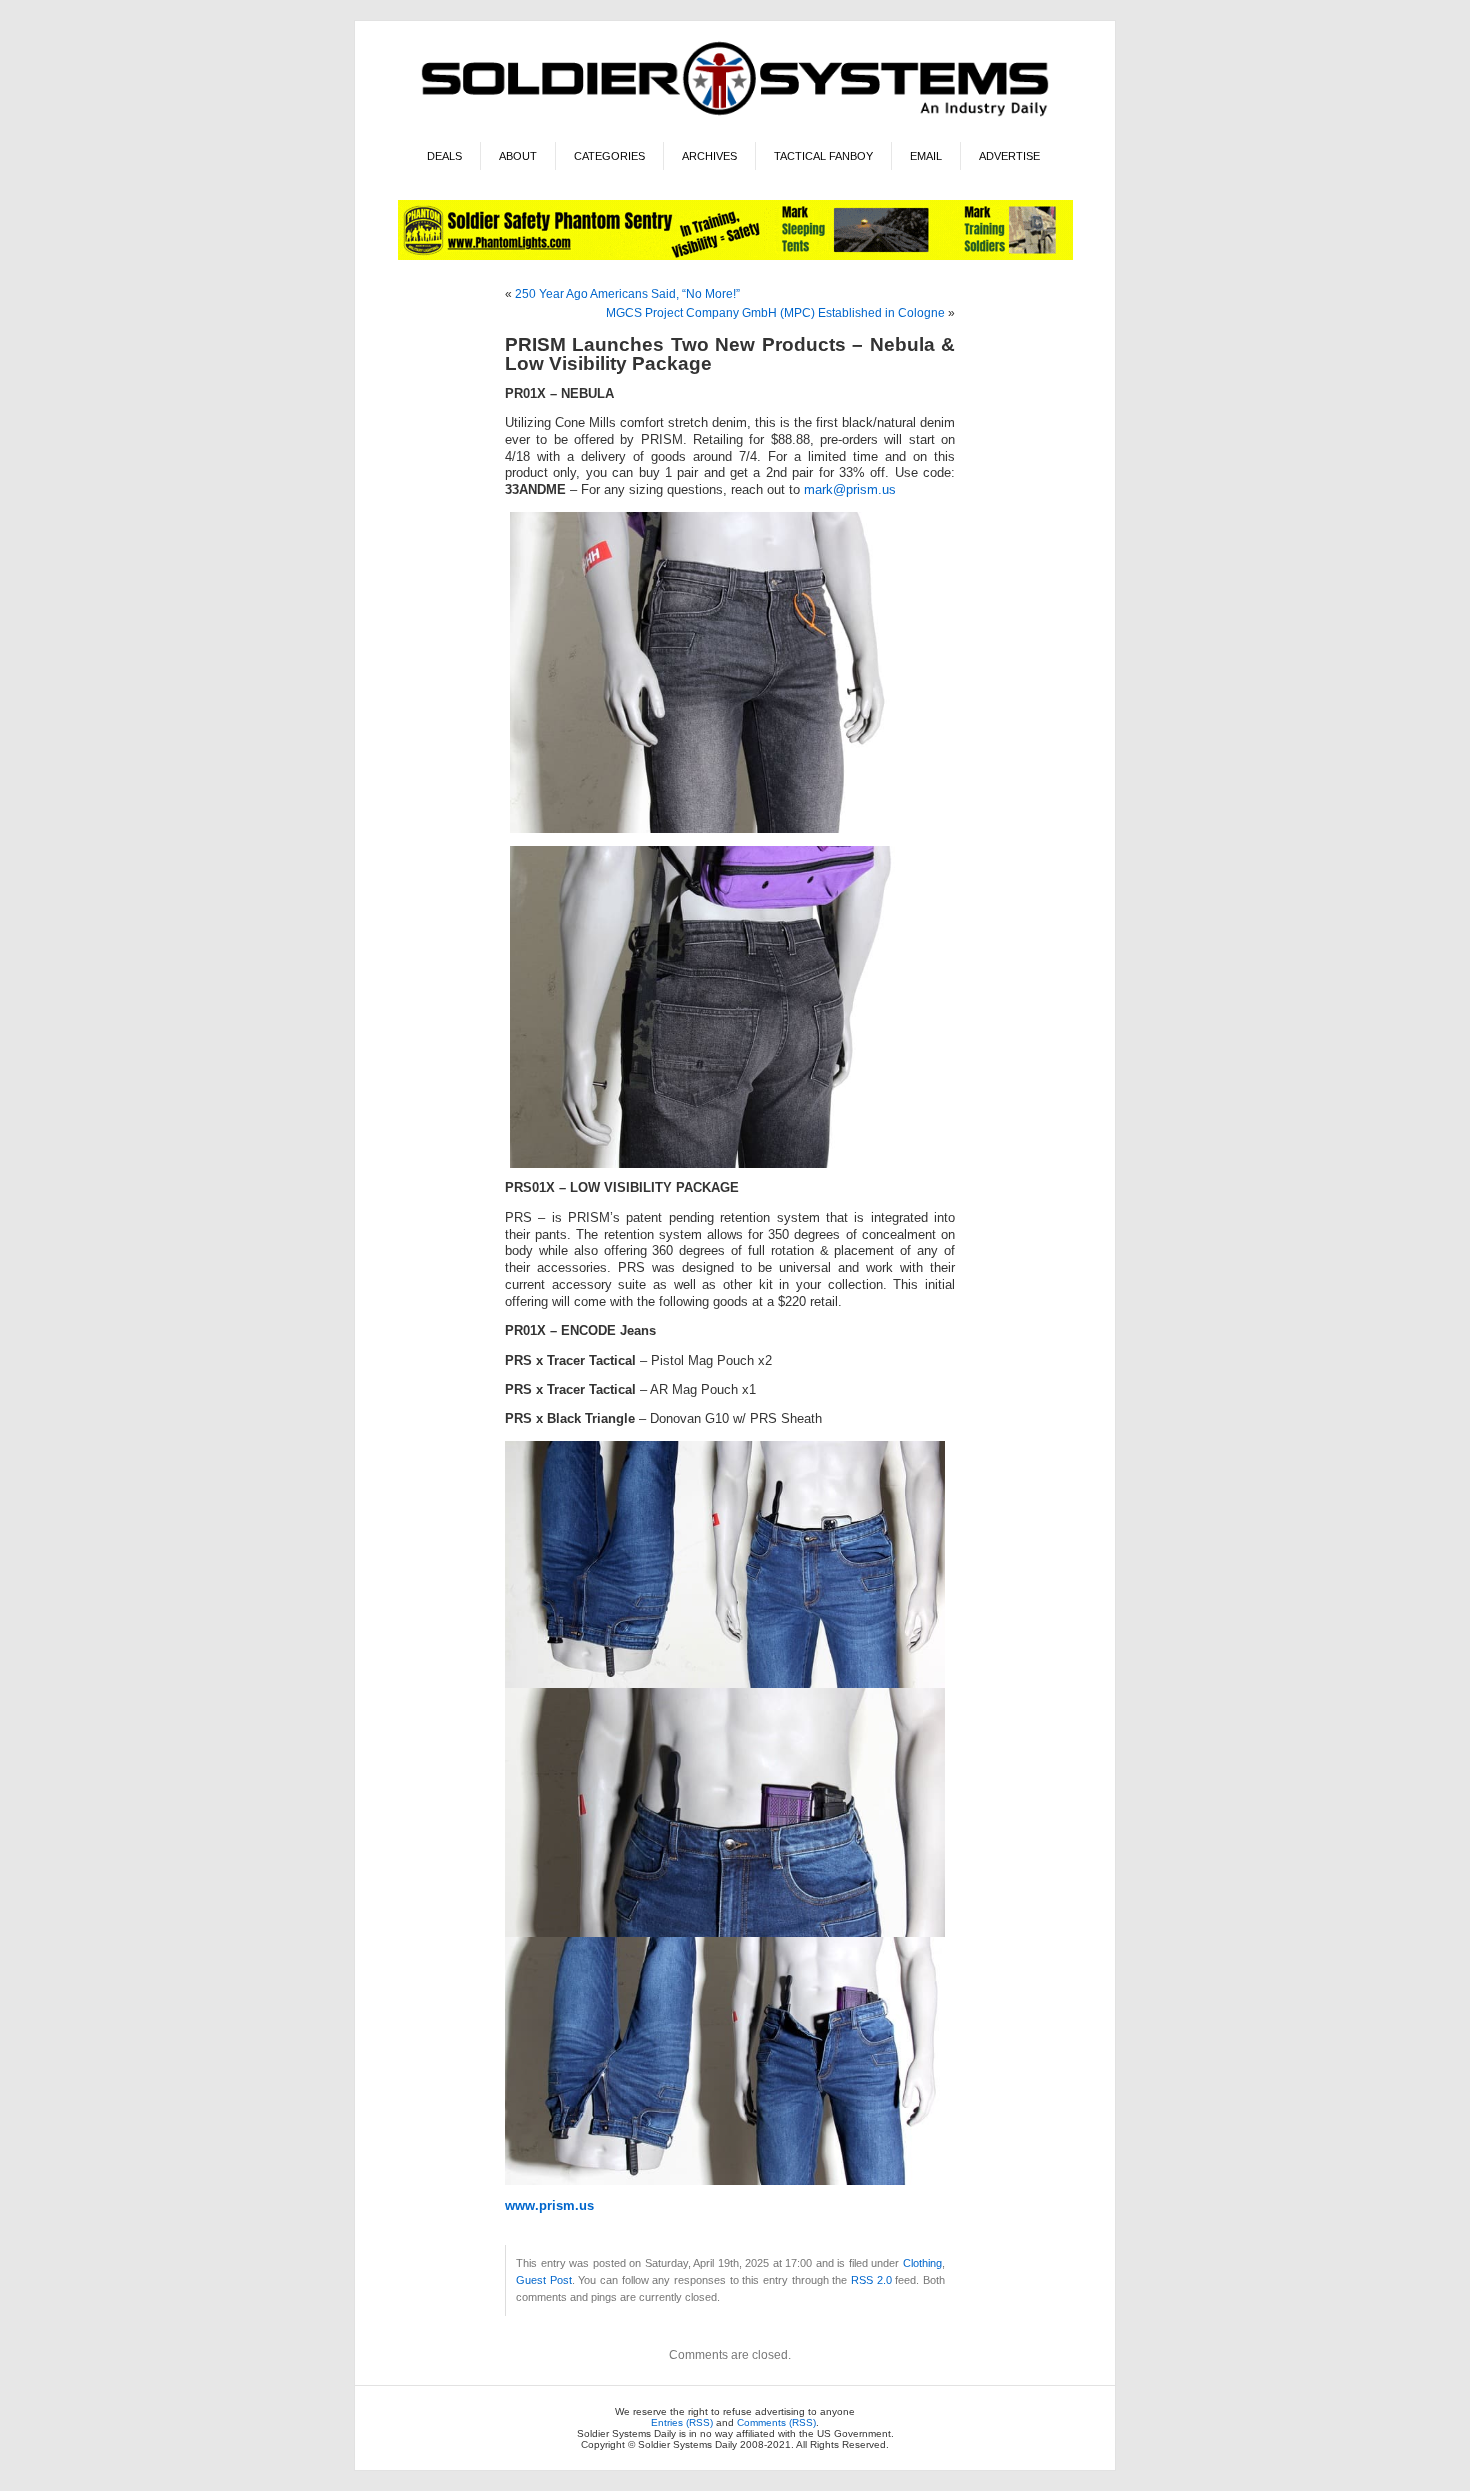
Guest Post (544, 2280)
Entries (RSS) (682, 2422)
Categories (609, 156)
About (518, 156)
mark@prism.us (850, 490)
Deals (444, 156)
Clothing (922, 2263)
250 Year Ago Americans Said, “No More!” (627, 294)
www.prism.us (549, 2206)
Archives (709, 156)
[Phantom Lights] (735, 256)
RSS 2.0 (871, 2280)
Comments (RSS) (776, 2422)
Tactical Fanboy (823, 156)
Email (926, 156)
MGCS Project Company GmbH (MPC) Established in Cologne (775, 313)
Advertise (1009, 156)
